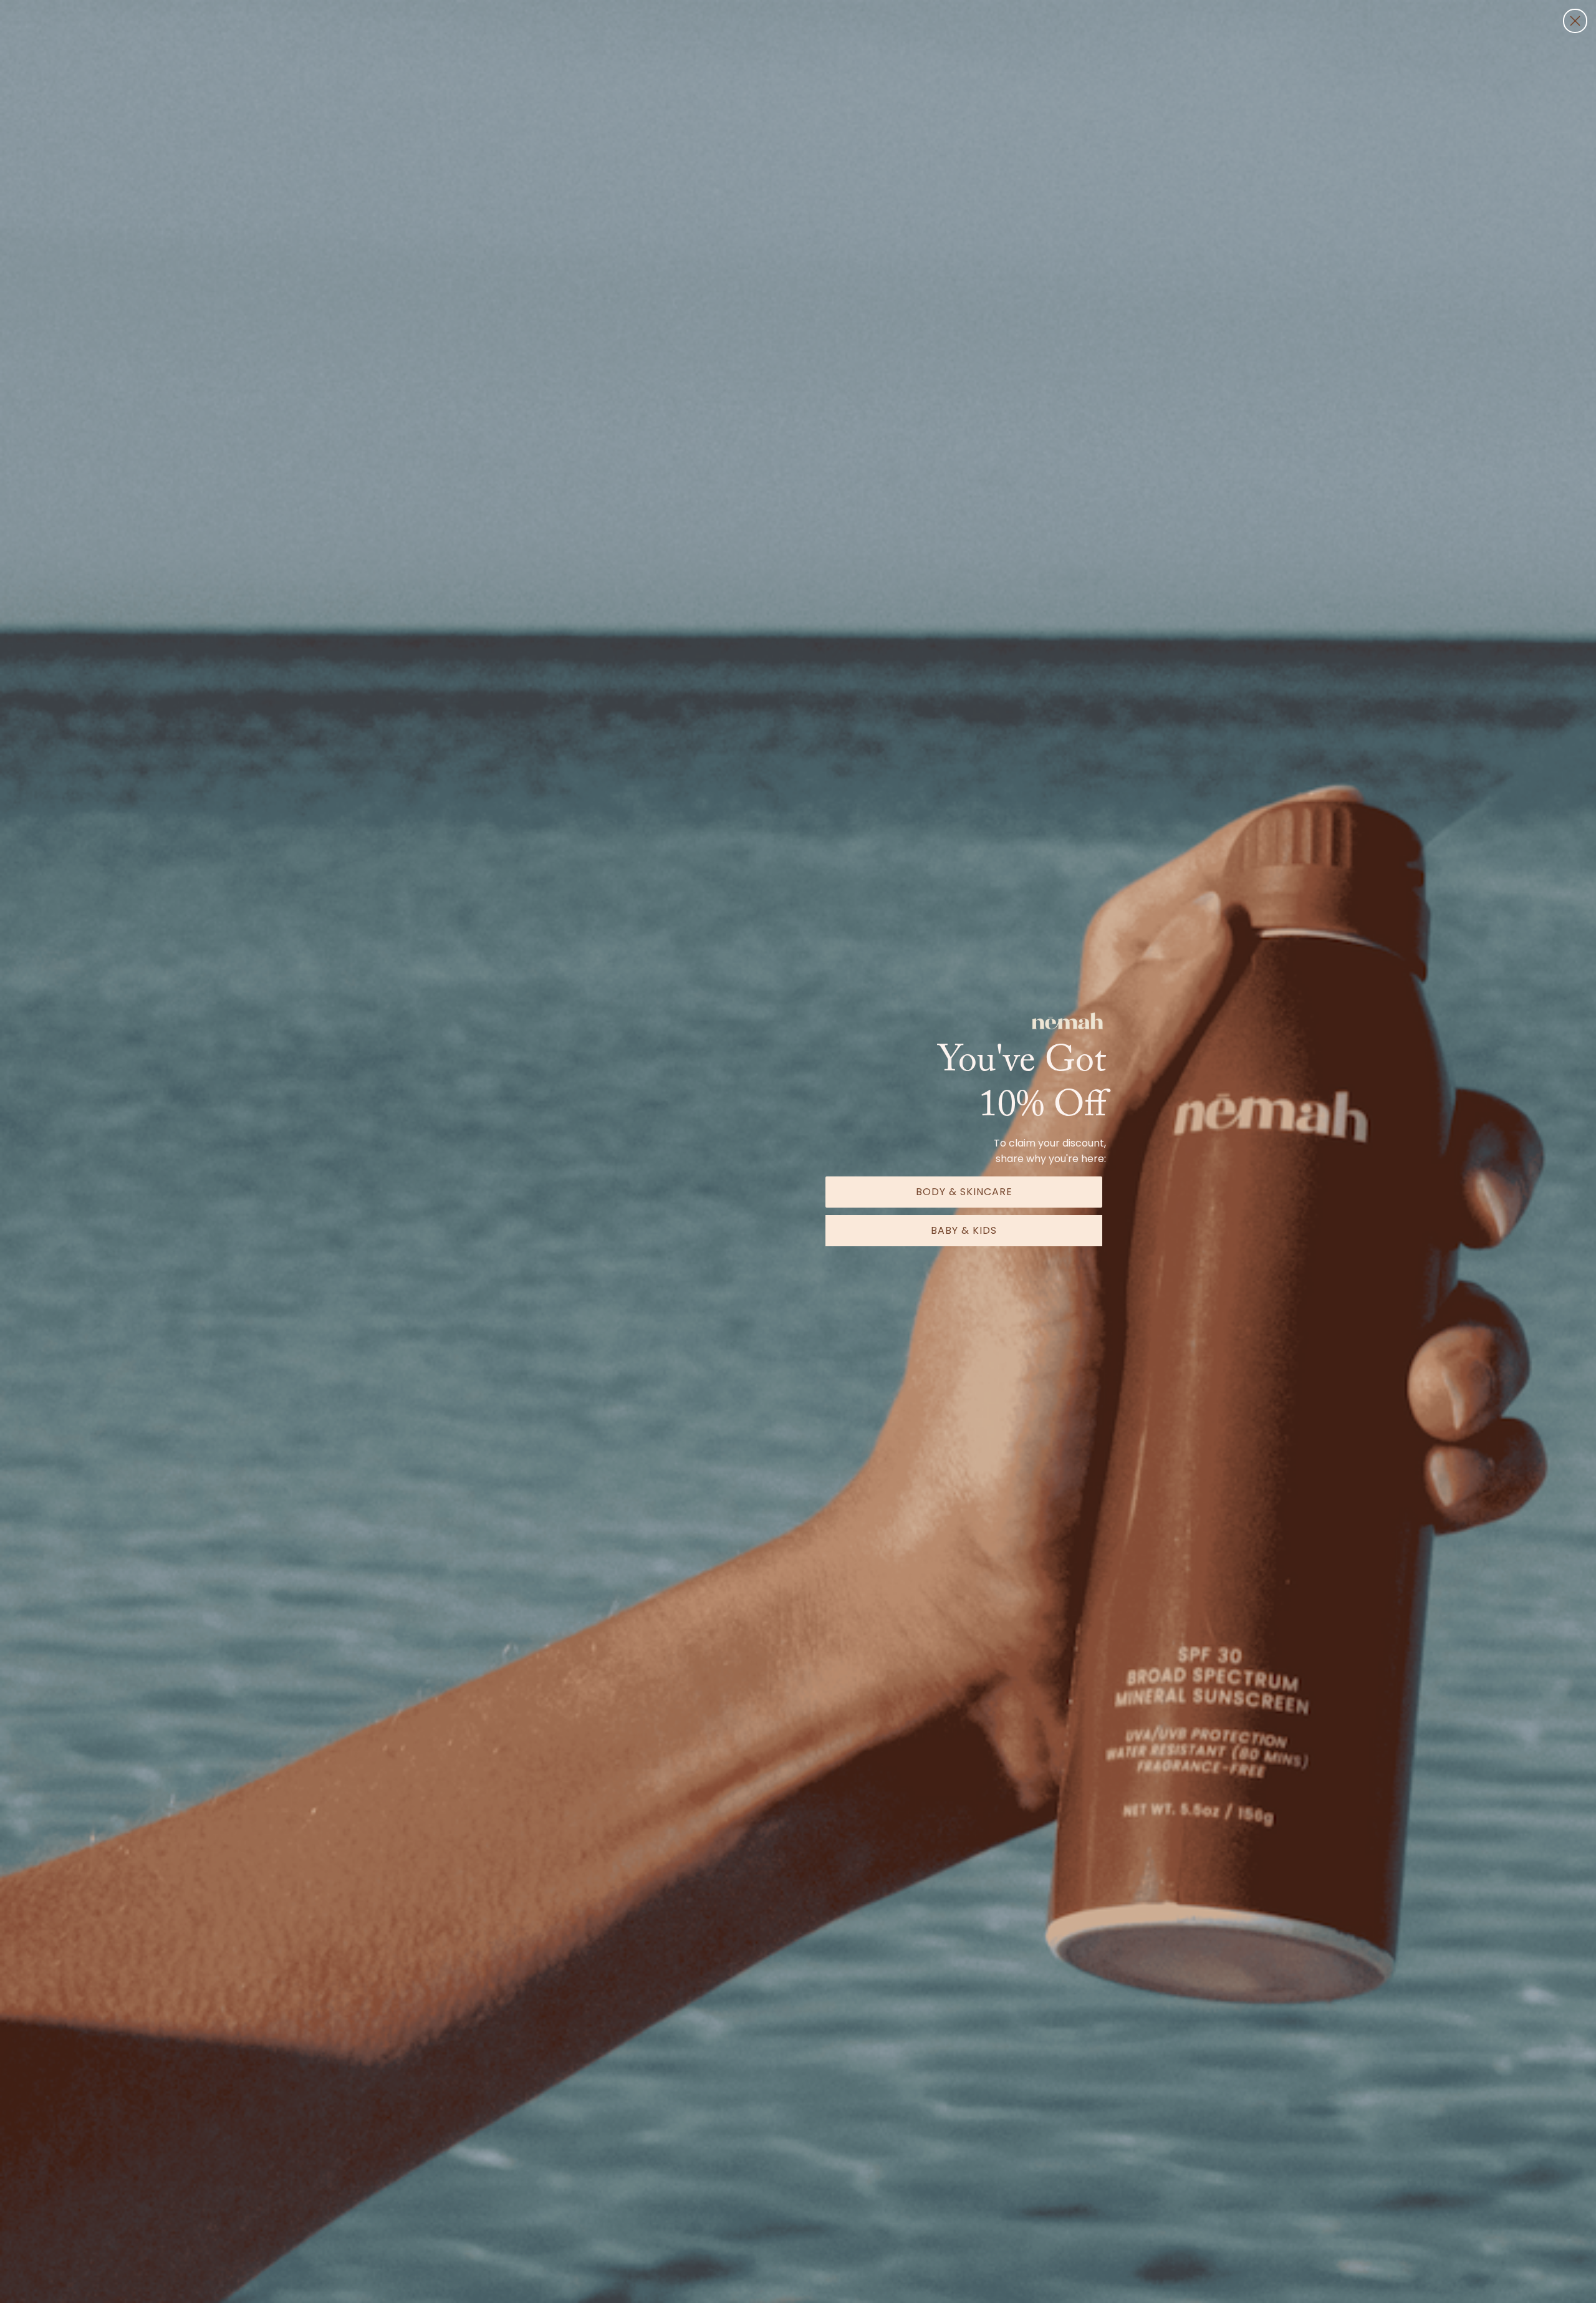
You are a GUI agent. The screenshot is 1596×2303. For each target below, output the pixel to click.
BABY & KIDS (964, 1230)
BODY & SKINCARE (964, 1192)
